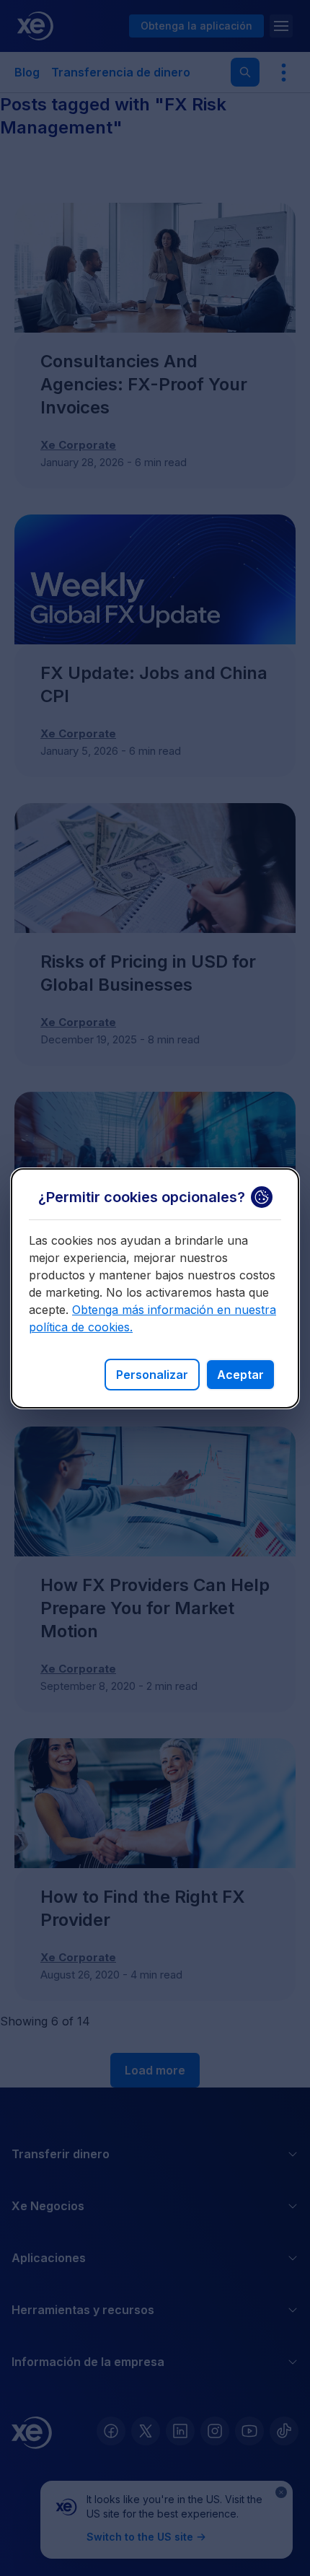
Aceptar (240, 1375)
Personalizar (152, 1375)
